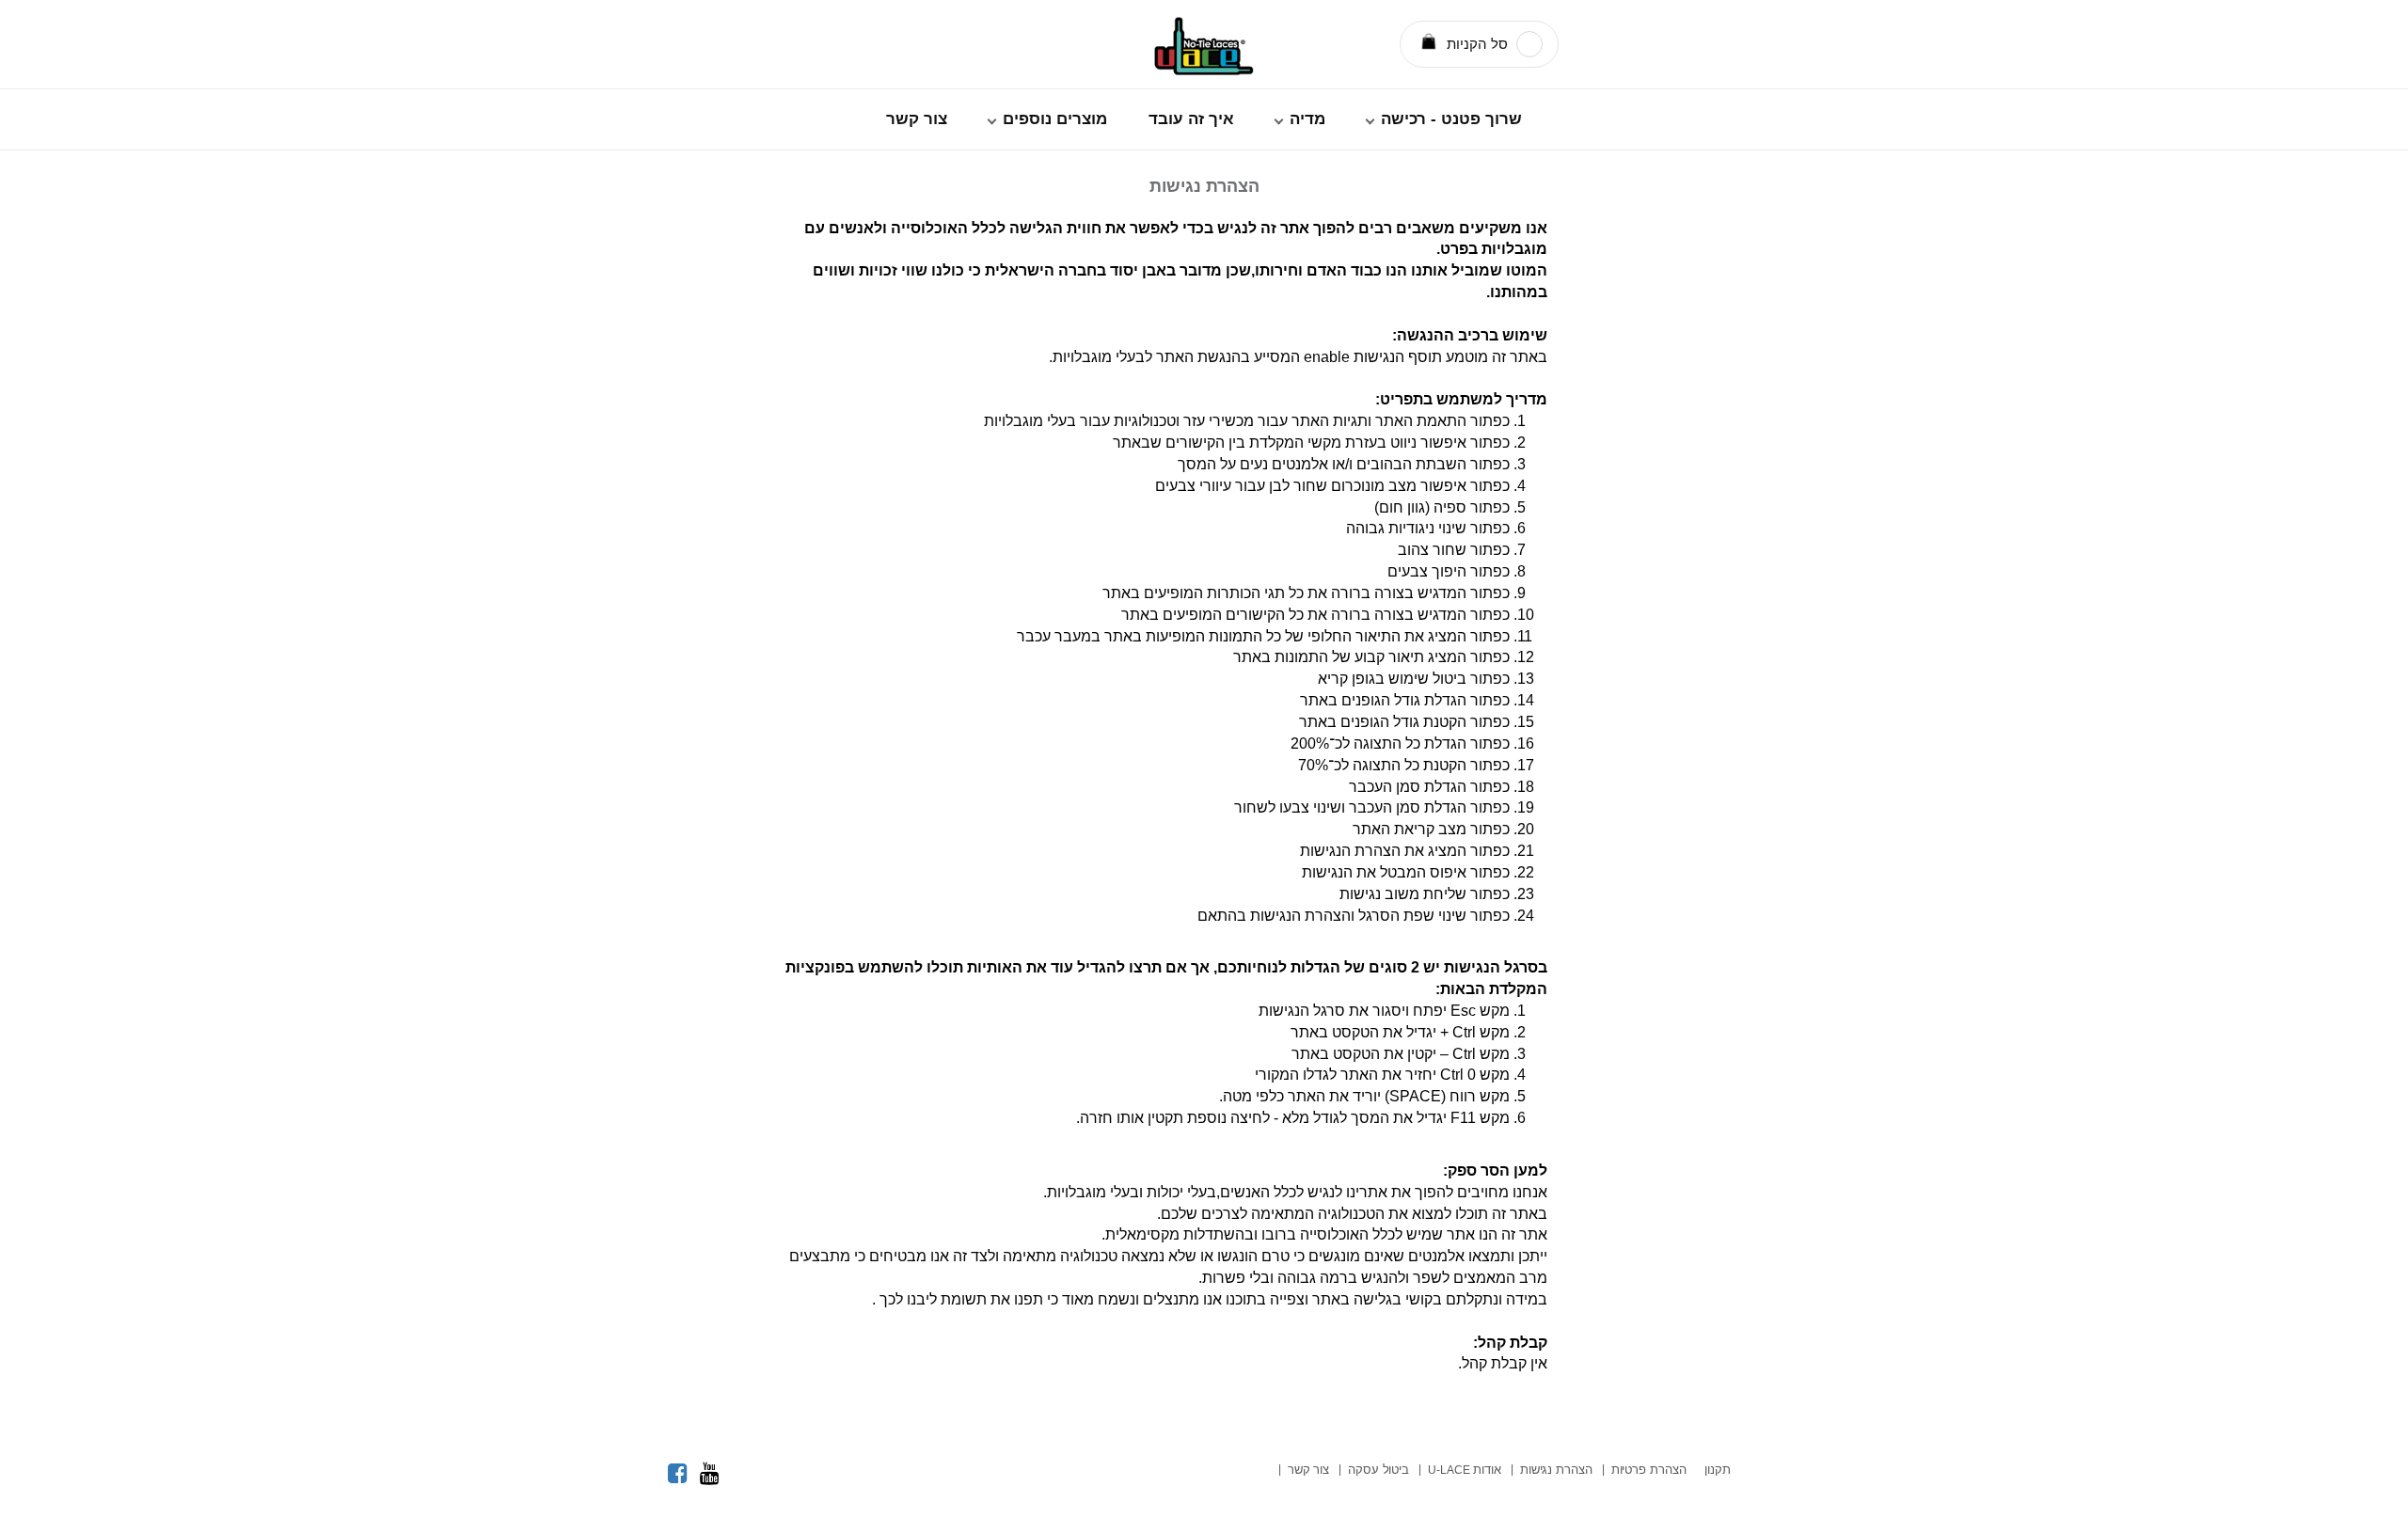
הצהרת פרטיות (1649, 1470)
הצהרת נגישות (1556, 1470)
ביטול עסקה (1378, 1470)
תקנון (1718, 1470)
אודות (1465, 1470)
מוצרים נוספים (1055, 119)
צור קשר (917, 119)
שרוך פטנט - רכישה (1451, 119)
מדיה (1307, 119)
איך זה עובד (1191, 119)
